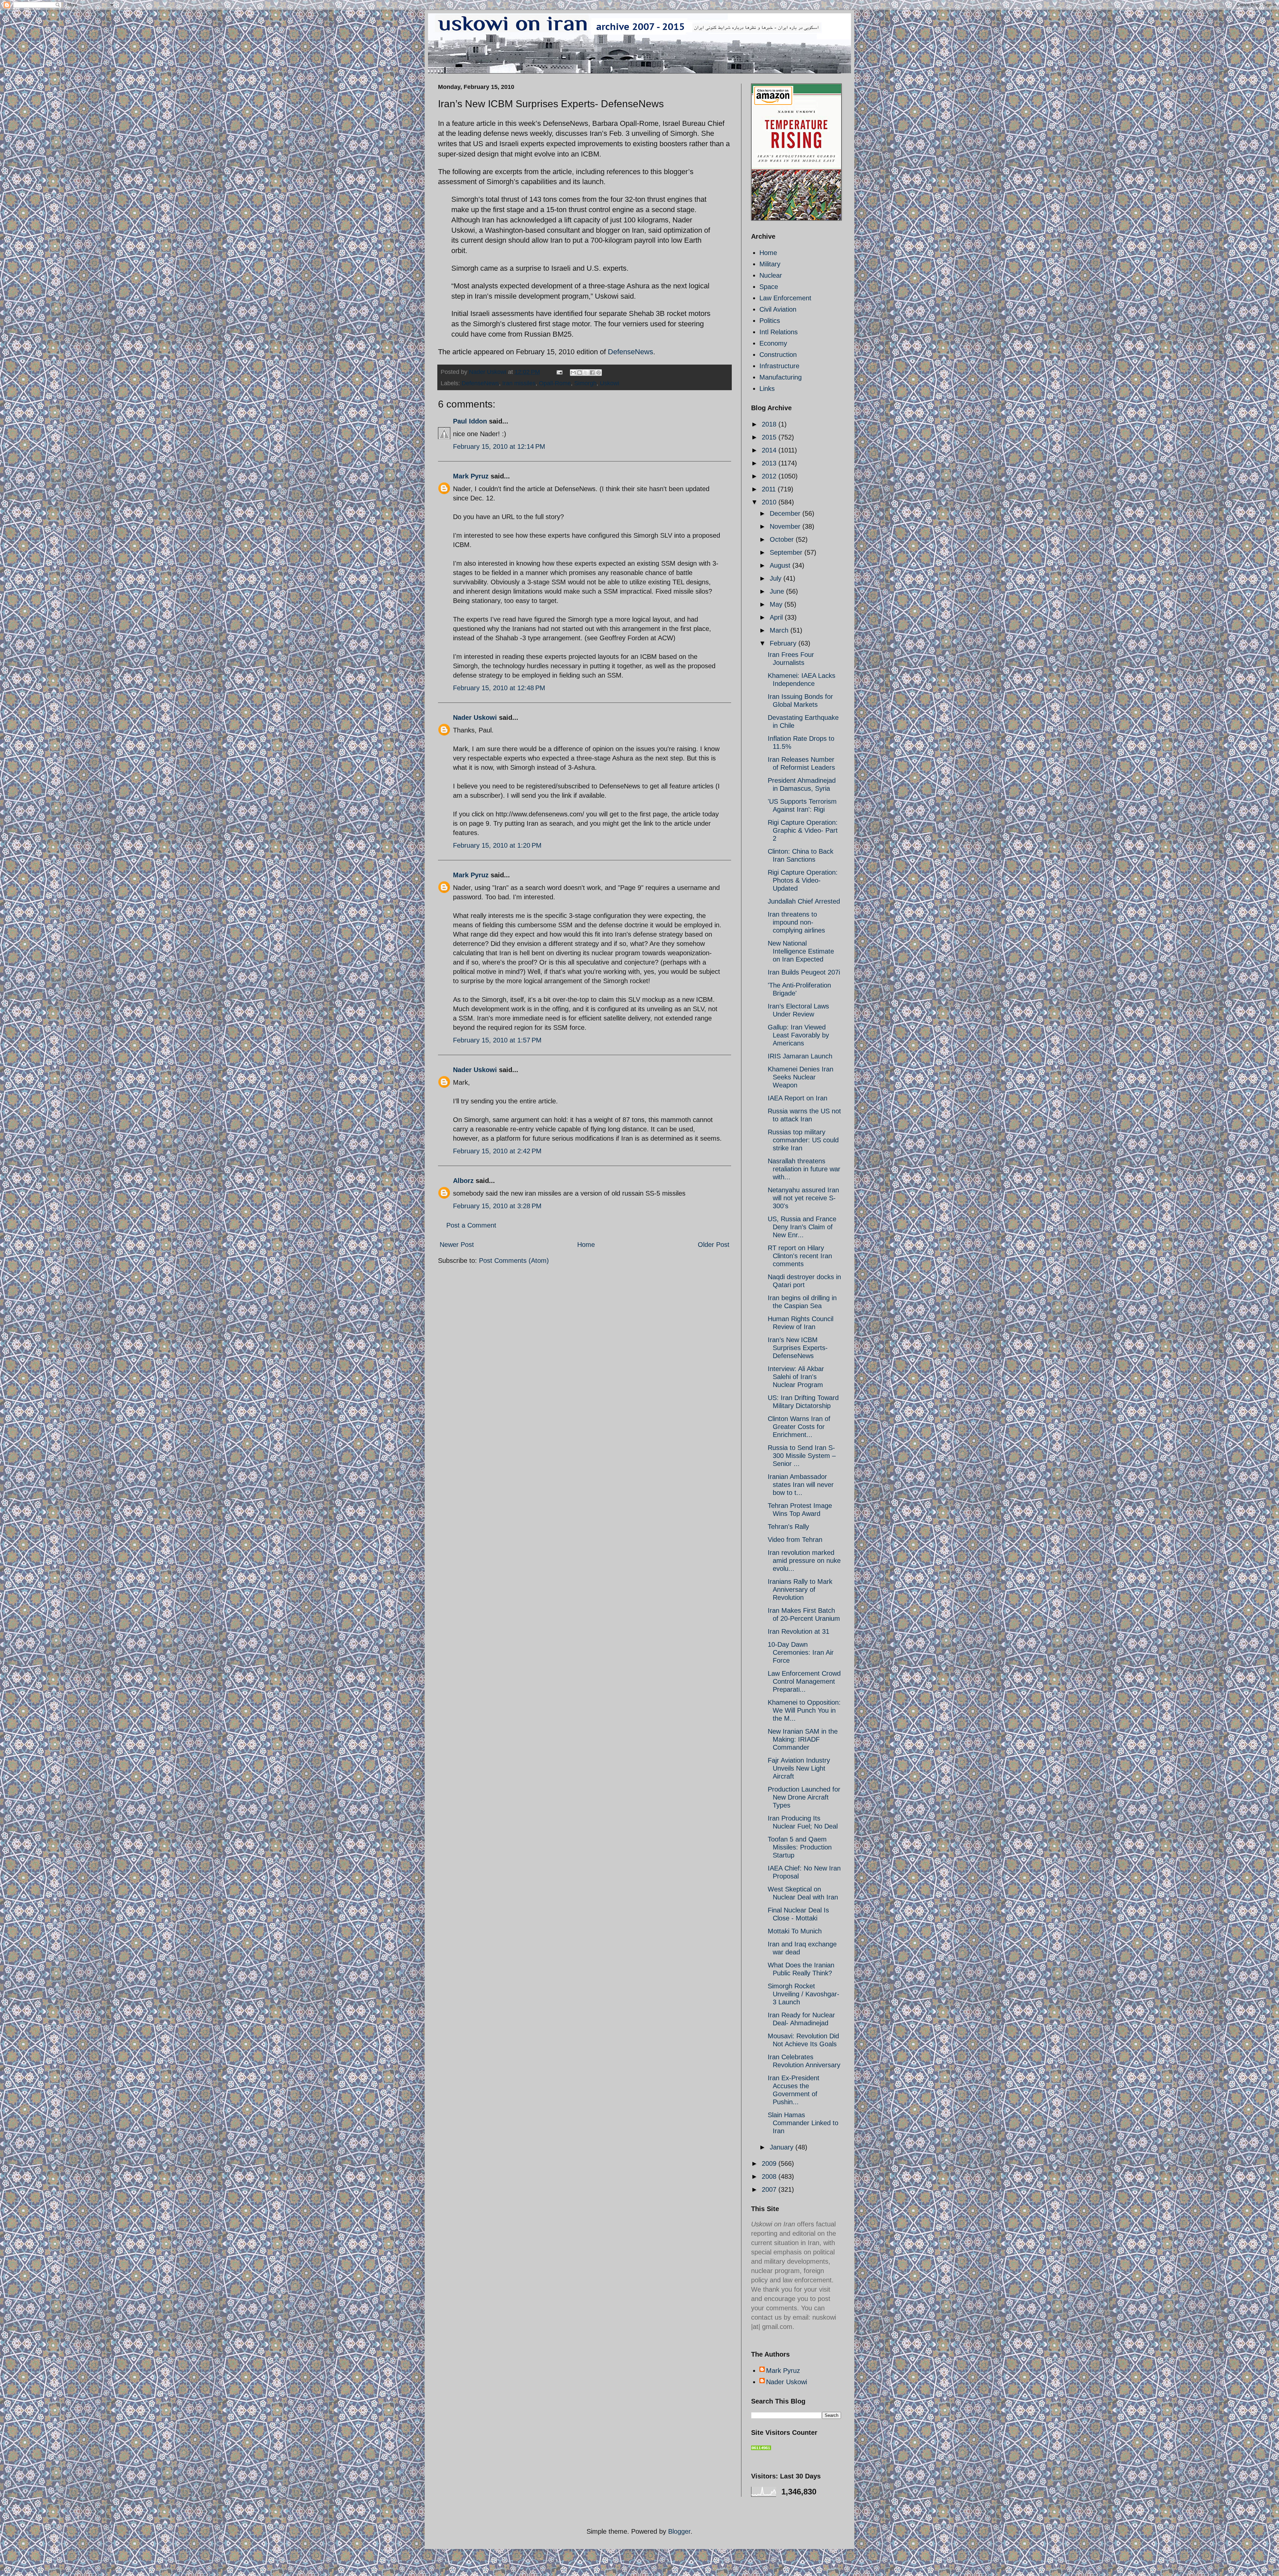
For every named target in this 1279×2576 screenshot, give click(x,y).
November (786, 526)
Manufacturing (781, 377)
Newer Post (457, 1245)
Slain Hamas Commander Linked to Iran (803, 2123)
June (778, 591)
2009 (770, 2163)
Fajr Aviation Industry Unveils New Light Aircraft (799, 1768)
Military (770, 264)
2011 (770, 489)
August (781, 565)
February (784, 643)
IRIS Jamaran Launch (800, 1056)
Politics (770, 321)
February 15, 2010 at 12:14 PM (499, 446)
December (786, 513)
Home (586, 1245)
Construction (778, 355)
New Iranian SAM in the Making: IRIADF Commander (803, 1739)
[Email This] (573, 373)
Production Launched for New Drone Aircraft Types (804, 1797)
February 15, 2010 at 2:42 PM (497, 1151)
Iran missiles (519, 383)
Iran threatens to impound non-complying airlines (796, 922)
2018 (770, 424)
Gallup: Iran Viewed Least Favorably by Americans (798, 1035)
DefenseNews (631, 352)
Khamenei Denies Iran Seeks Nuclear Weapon (801, 1077)
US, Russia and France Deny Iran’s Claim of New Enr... (802, 1227)
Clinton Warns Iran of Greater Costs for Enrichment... (799, 1427)
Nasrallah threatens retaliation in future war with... (804, 1169)
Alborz (463, 1181)
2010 (770, 502)
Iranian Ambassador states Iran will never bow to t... (801, 1485)
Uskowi (610, 383)
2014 (770, 450)
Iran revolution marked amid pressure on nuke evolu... (804, 1561)
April (777, 617)
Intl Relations (779, 332)
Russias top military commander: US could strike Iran (803, 1140)
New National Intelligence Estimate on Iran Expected (801, 951)
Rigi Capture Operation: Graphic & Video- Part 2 (803, 830)
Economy (773, 343)
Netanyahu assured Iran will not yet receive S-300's (803, 1198)
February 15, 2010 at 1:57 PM (497, 1040)
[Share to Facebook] (592, 373)
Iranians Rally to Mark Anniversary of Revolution (800, 1589)
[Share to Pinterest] (599, 373)
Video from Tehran (795, 1540)
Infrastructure (779, 366)
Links (767, 389)
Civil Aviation (778, 309)
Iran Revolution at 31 (799, 1631)
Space (769, 287)
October (783, 539)
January (783, 2147)
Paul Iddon (470, 421)
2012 (770, 476)
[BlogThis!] (580, 373)
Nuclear (771, 275)
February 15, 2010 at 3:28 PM (497, 1206)
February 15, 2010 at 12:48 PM (499, 688)
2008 (770, 2176)
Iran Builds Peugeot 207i (804, 972)
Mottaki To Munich (795, 1931)
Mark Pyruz (471, 476)
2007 (770, 2189)
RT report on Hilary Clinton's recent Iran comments (800, 1256)
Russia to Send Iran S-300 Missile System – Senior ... (802, 1456)
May (777, 604)
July (777, 578)
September (787, 552)
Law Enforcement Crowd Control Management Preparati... (804, 1681)
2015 (770, 437)
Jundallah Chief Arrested (804, 901)
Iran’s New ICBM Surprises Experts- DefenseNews (798, 1348)
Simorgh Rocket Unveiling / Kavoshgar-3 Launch (804, 1994)
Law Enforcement (785, 298)
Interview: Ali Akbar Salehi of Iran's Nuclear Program (796, 1377)
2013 (770, 463)
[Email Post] (559, 372)
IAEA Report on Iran (798, 1098)
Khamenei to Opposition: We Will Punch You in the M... (804, 1710)
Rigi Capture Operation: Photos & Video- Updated (803, 880)
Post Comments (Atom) (514, 1261)
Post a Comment (471, 1225)
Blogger (679, 2531)
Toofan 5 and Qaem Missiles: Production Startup (800, 1847)
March (780, 630)
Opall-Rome (555, 383)
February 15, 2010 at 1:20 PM (497, 845)
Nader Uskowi (475, 717)
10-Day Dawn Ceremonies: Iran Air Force (801, 1652)
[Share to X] (586, 373)
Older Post (714, 1245)
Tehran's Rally (788, 1527)
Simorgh (585, 383)
